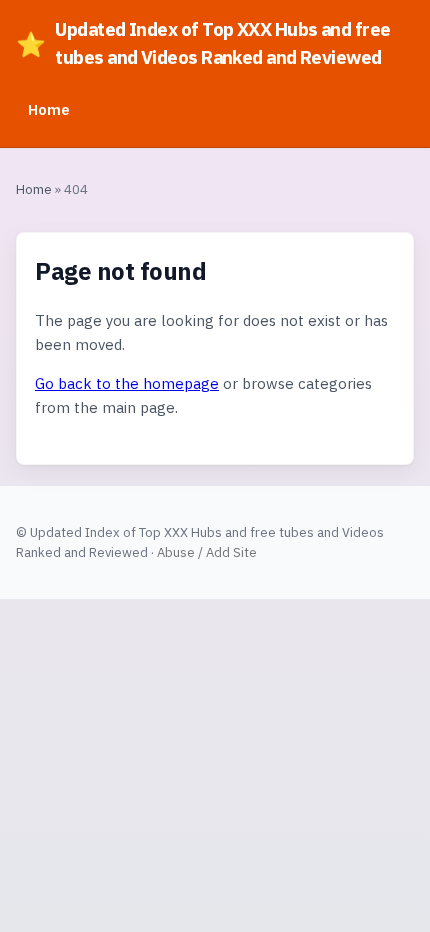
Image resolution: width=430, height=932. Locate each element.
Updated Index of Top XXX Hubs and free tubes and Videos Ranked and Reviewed (203, 43)
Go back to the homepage (127, 383)
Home (49, 109)
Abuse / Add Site (207, 552)
